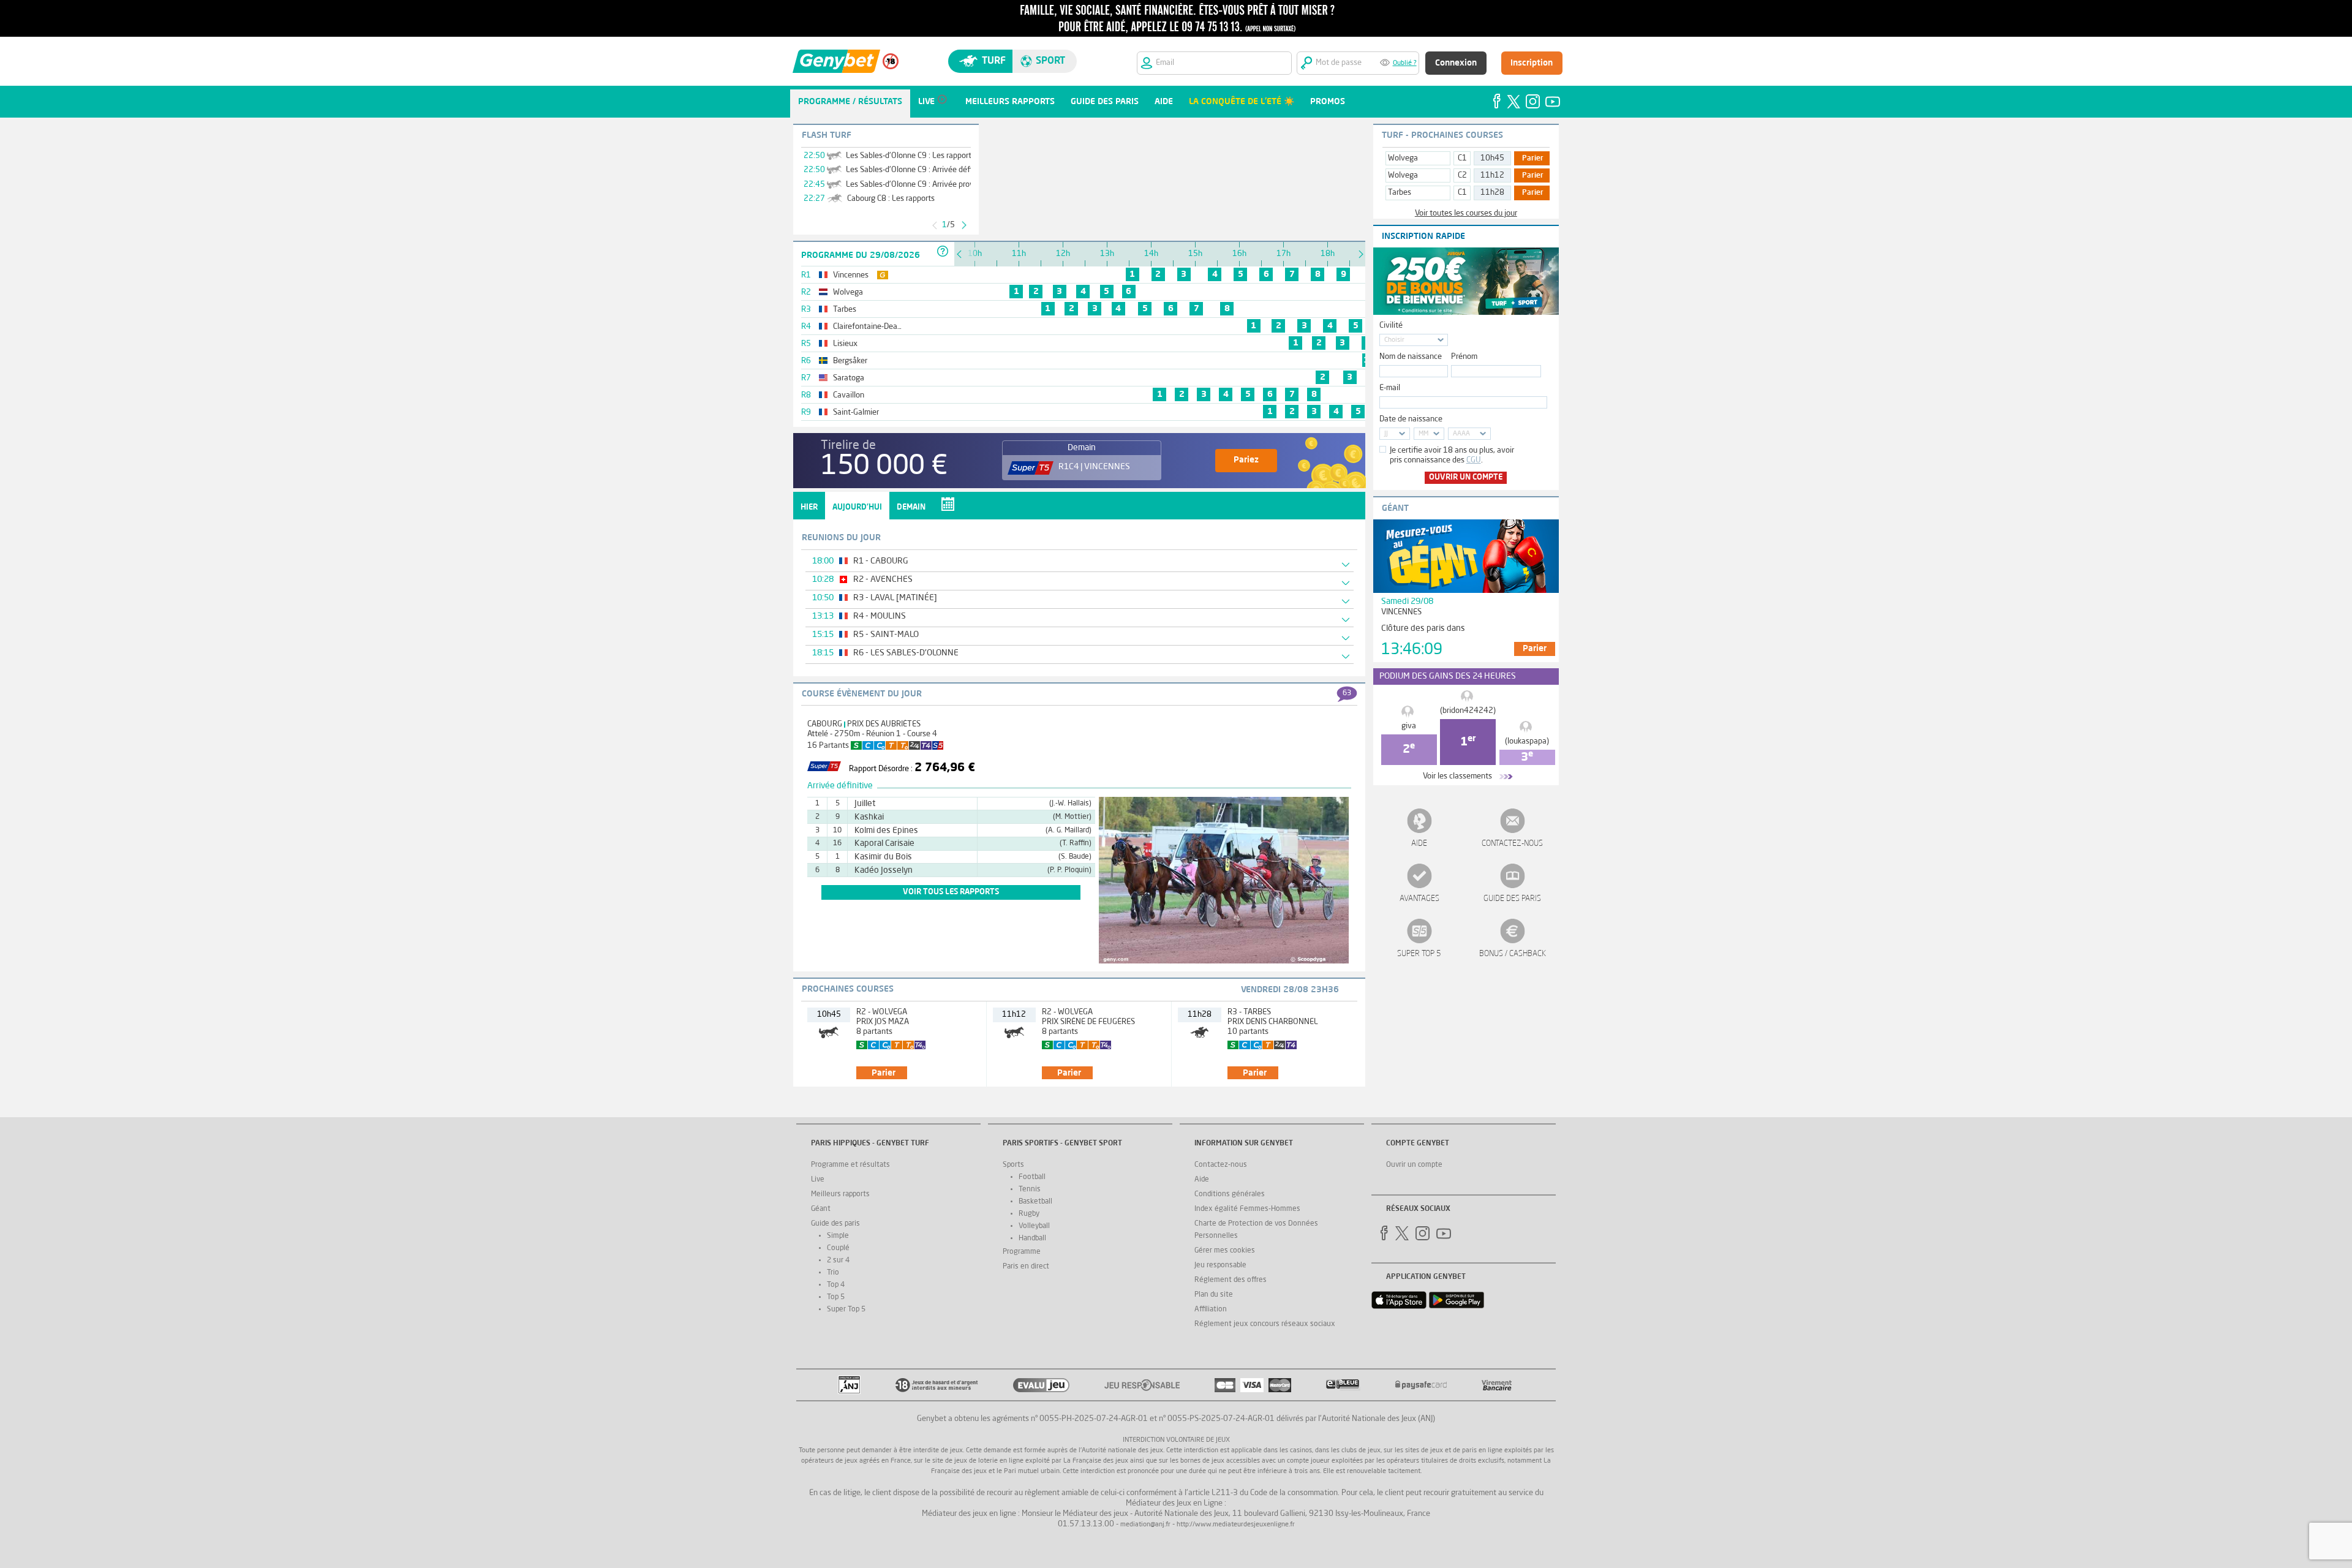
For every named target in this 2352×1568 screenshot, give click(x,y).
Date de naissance (1411, 419)
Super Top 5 (1419, 954)
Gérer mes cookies (1225, 1251)
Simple (838, 1236)
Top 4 (836, 1285)
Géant (821, 1209)
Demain (911, 507)
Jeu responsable (1220, 1265)
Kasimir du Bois (883, 857)
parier (884, 1073)
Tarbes (1400, 193)
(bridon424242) (1468, 711)
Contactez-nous (1512, 844)
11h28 (1492, 193)
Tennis (1030, 1189)
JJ (1386, 434)
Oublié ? (1405, 63)
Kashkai (869, 817)
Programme (1022, 1252)
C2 (1462, 175)
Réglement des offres (1231, 1280)
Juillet (865, 804)
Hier (809, 507)
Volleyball (1034, 1226)
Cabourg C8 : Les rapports (891, 199)
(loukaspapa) (1527, 741)
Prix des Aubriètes (884, 724)
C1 (1462, 158)
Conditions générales (1230, 1194)
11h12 (1492, 175)
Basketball (1035, 1202)
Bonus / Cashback (1513, 954)
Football (1032, 1177)
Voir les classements (1457, 776)
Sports (1013, 1165)
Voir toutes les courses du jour (1466, 213)
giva (1409, 726)
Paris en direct (1026, 1267)
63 (1347, 693)
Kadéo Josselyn (884, 870)
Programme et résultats (850, 1165)
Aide (1419, 844)
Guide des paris (1512, 899)
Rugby (1029, 1214)
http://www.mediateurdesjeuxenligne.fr (1236, 1525)
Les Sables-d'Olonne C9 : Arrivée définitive (919, 170)
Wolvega (1403, 158)
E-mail (1390, 388)
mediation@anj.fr (1145, 1525)
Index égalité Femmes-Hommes (1247, 1209)
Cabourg (825, 724)
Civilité (1391, 326)
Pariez (1246, 460)
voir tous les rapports (951, 892)
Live (818, 1180)
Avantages (1419, 899)
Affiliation (1211, 1310)
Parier (1533, 159)
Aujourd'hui (857, 507)
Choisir (1394, 340)
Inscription (1532, 63)
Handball (1032, 1238)
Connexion (1456, 63)
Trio (833, 1273)
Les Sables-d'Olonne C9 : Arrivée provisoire (919, 185)
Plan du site (1214, 1295)
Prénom (1464, 357)
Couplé (838, 1248)
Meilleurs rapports (840, 1194)
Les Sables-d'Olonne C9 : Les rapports (910, 156)
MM (1423, 434)
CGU (1474, 460)
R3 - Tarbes (1249, 1012)
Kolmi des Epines (886, 831)
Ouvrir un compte (1466, 477)
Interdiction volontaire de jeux (1176, 1440)
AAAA (1461, 434)
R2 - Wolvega (882, 1012)
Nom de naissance (1411, 357)
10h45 (1492, 158)
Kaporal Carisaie (884, 843)
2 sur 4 (838, 1261)
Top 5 (836, 1297)
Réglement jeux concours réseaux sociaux (1265, 1324)
